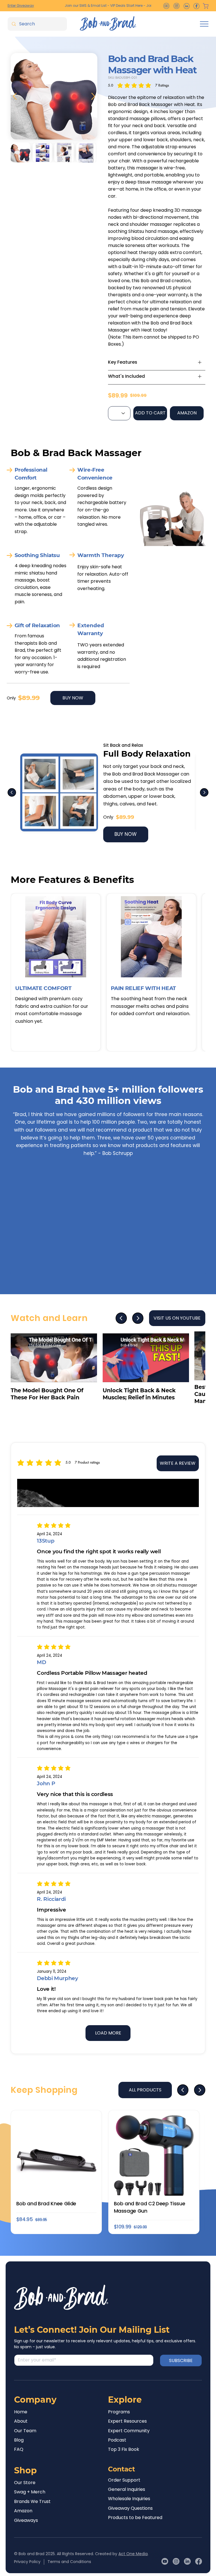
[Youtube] (165, 2561)
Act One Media (133, 2554)
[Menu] (204, 24)
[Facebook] (199, 2561)
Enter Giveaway (21, 5)
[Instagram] (176, 2561)
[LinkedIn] (187, 2561)
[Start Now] (157, 362)
